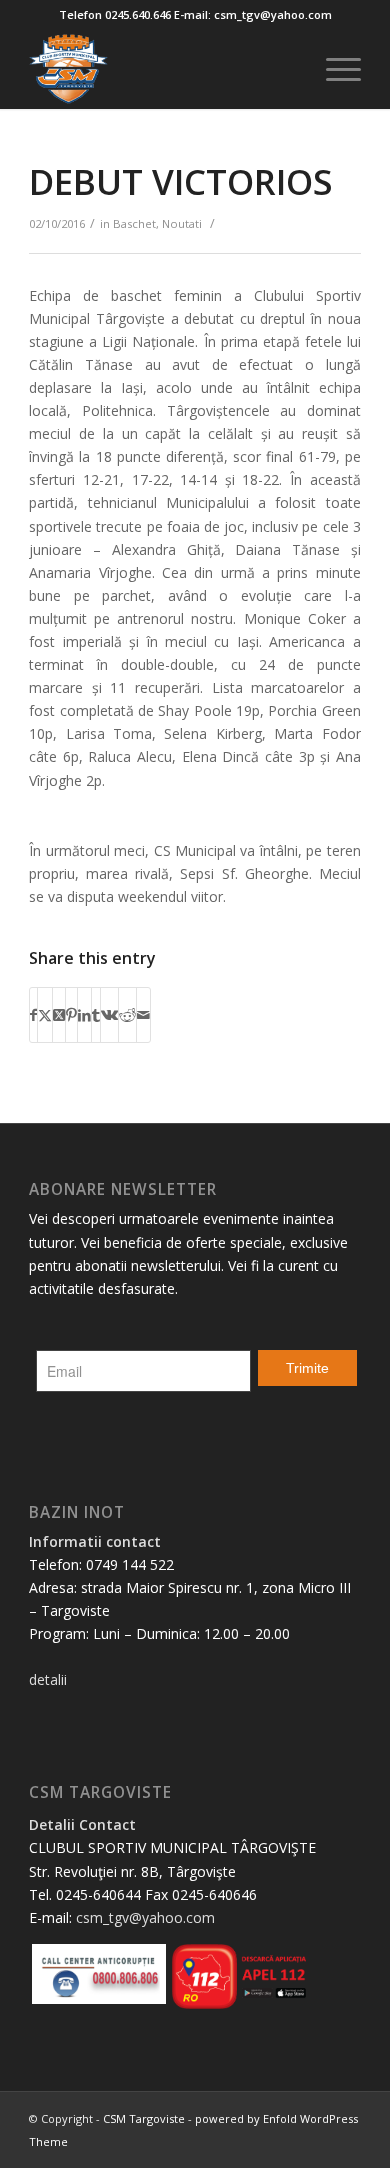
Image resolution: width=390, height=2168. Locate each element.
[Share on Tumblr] (96, 1015)
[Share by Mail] (143, 1015)
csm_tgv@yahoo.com (145, 1917)
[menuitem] (333, 69)
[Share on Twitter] (45, 1015)
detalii (48, 1679)
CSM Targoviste (144, 2118)
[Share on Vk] (109, 1015)
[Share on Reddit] (127, 1015)
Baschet (134, 223)
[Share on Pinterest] (71, 1015)
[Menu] (333, 69)
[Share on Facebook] (33, 1015)
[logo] (161, 69)
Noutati (182, 223)
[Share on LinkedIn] (84, 1015)
